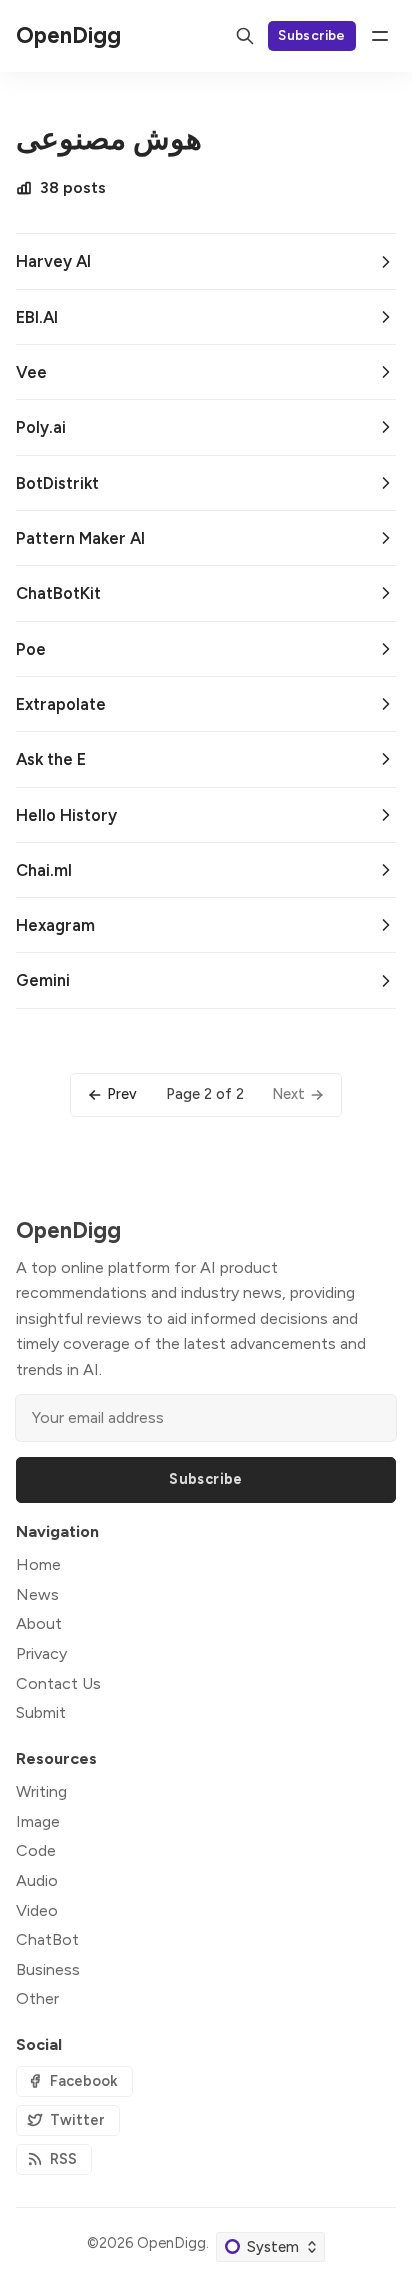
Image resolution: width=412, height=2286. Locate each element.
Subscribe (312, 35)
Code (36, 1850)
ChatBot (47, 1939)
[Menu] (380, 36)
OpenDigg (171, 2243)
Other (37, 1998)
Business (48, 1969)
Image (38, 1821)
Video (37, 1910)
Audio (37, 1880)
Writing (41, 1791)
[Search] (245, 36)
